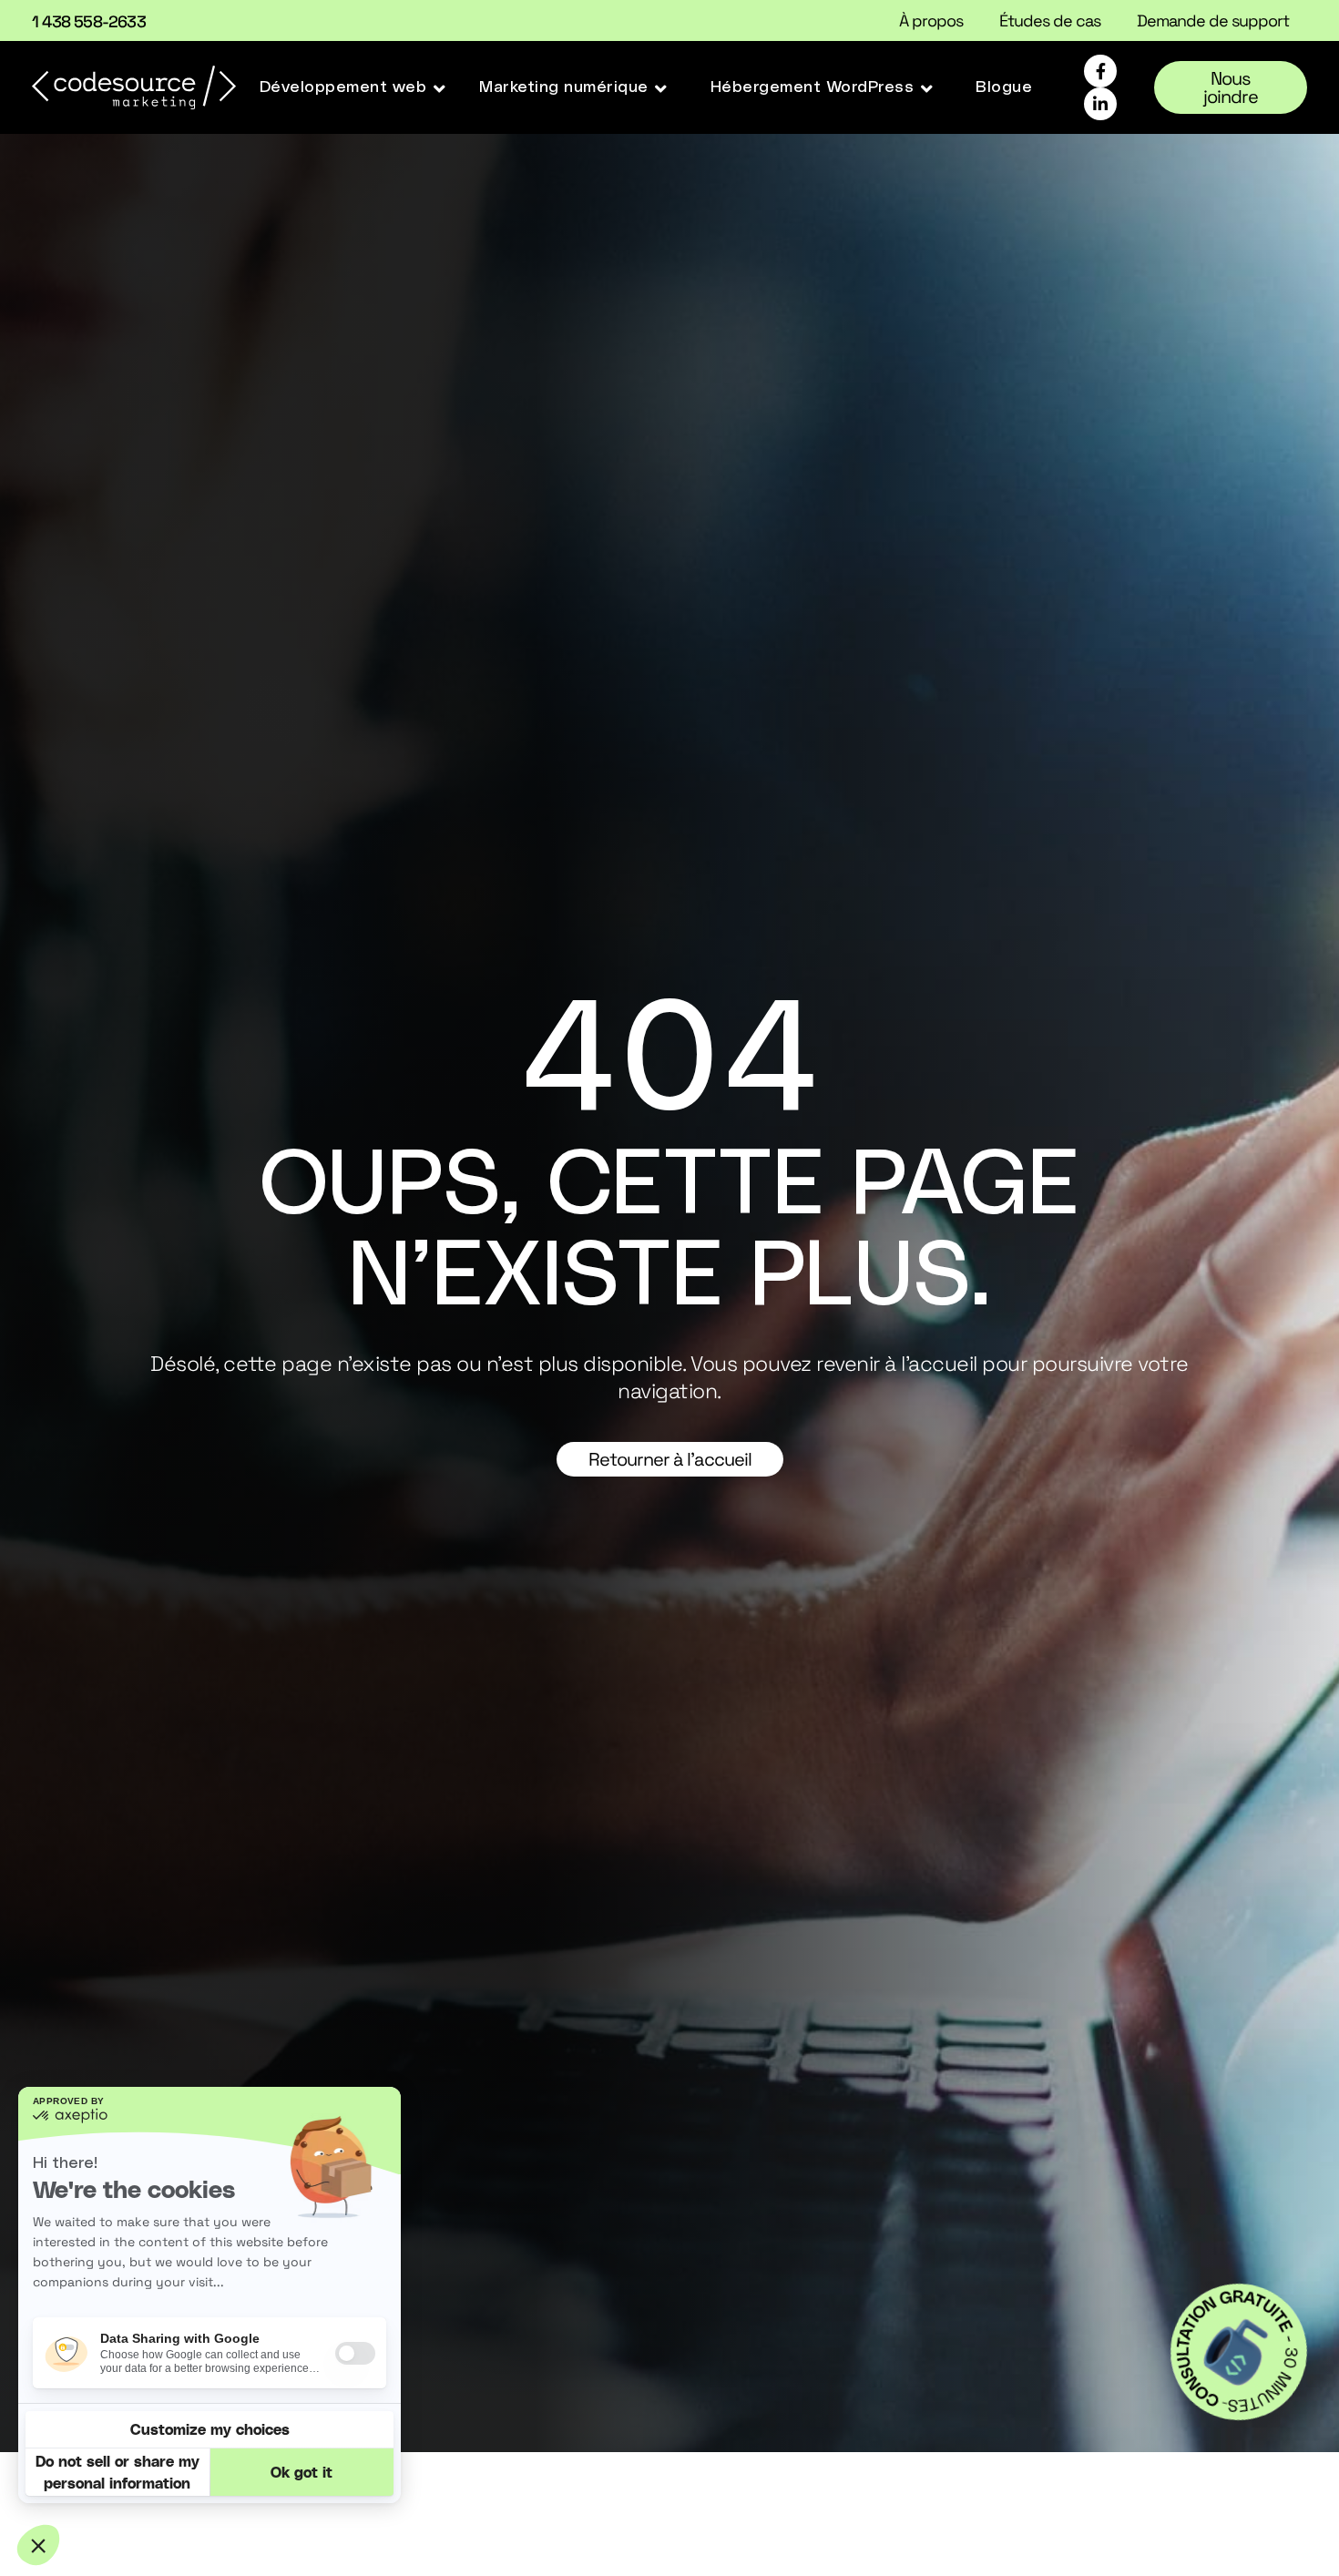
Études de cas (1050, 21)
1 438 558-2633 (89, 21)
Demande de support (1213, 21)
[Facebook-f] (1100, 71)
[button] (354, 87)
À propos (931, 21)
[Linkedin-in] (1100, 104)
